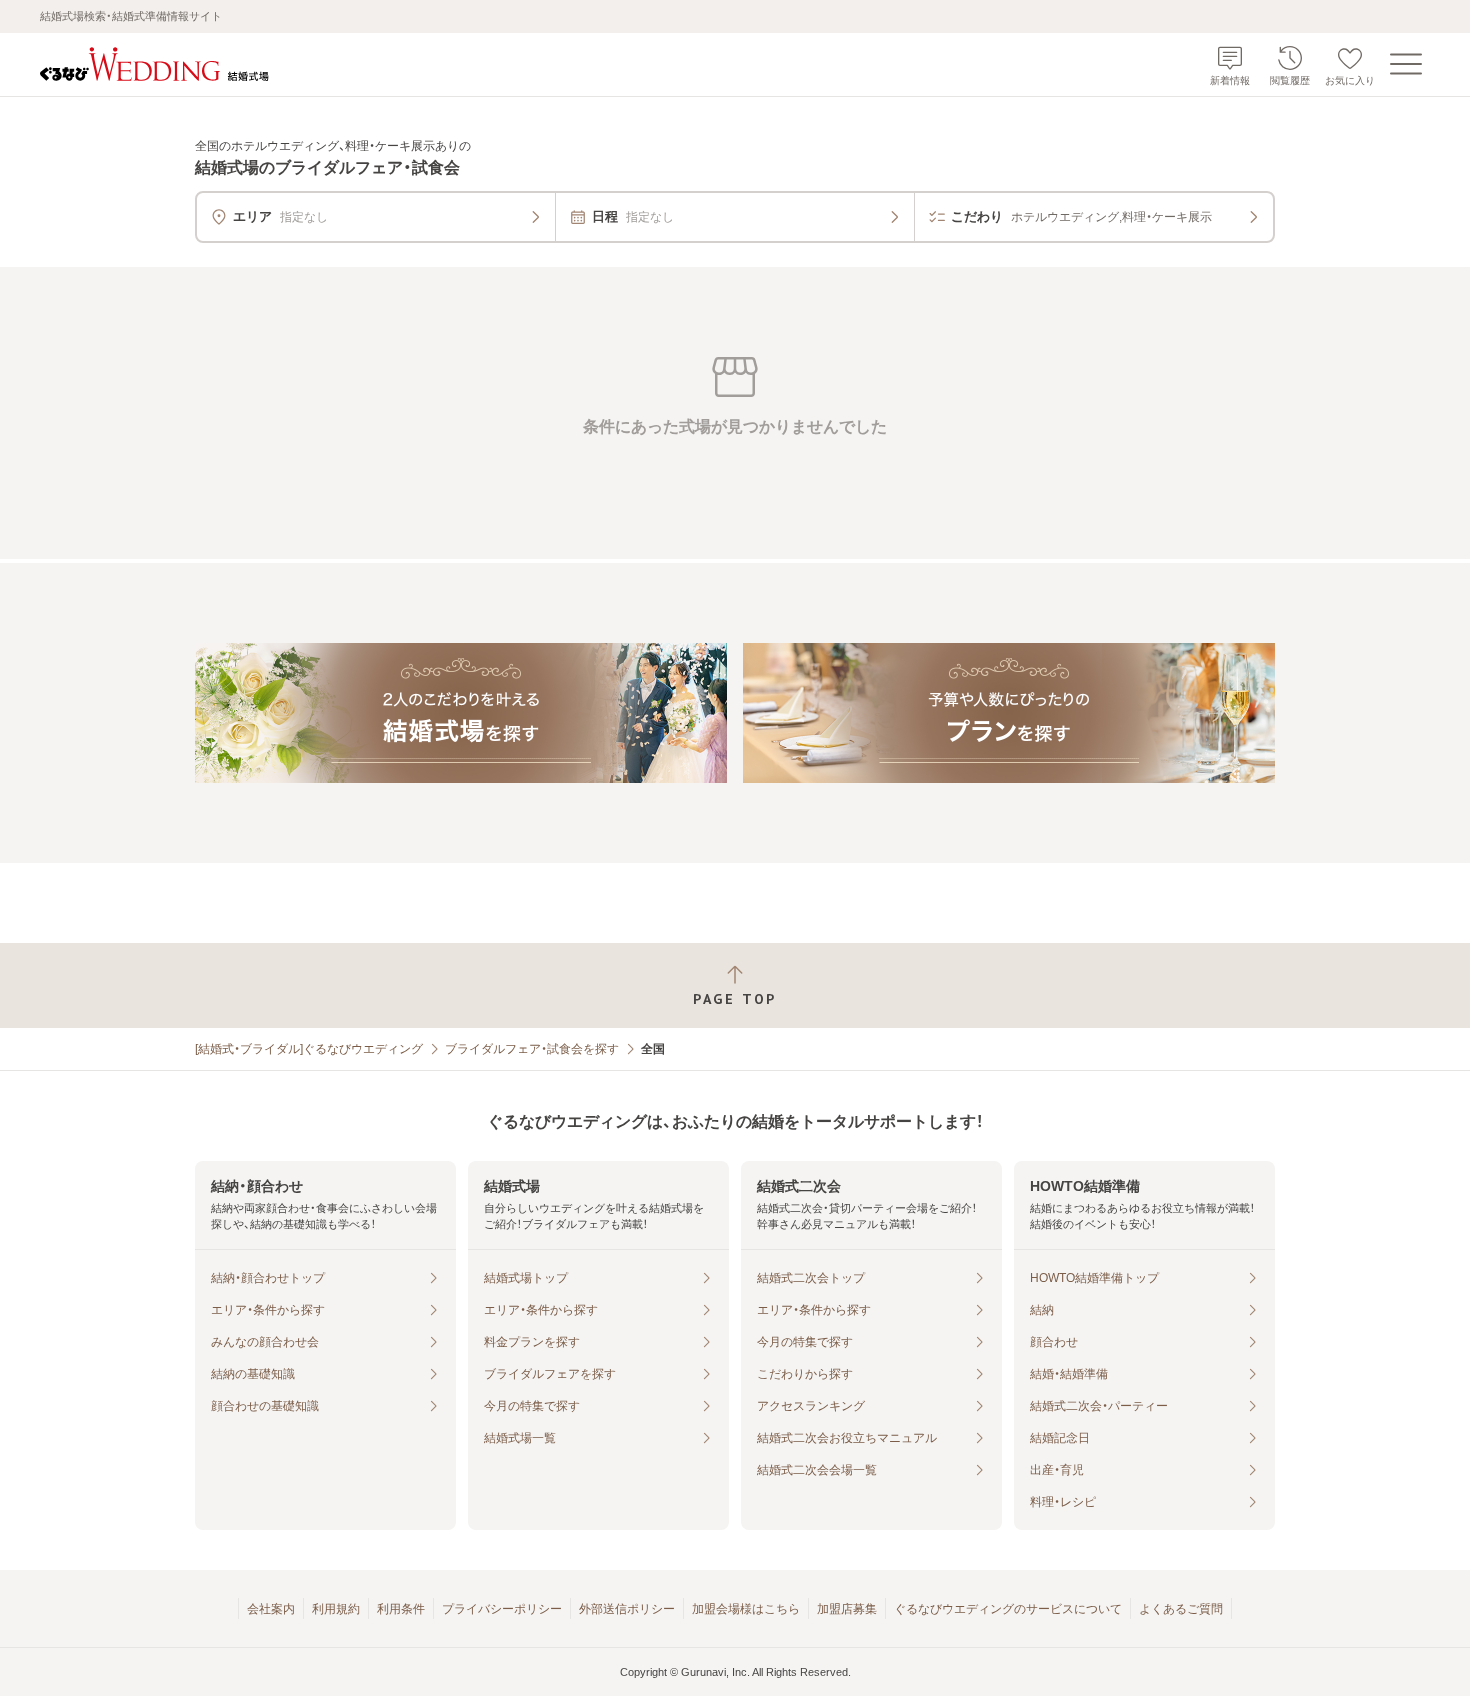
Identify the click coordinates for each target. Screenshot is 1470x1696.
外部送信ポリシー (627, 1609)
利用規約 (336, 1609)
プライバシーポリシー (502, 1609)
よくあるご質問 (1181, 1609)
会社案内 (271, 1609)
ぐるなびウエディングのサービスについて (1008, 1609)
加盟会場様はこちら (746, 1609)
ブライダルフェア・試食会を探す (532, 1049)
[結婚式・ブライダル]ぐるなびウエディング (309, 1049)
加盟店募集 (847, 1609)
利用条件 (401, 1609)
